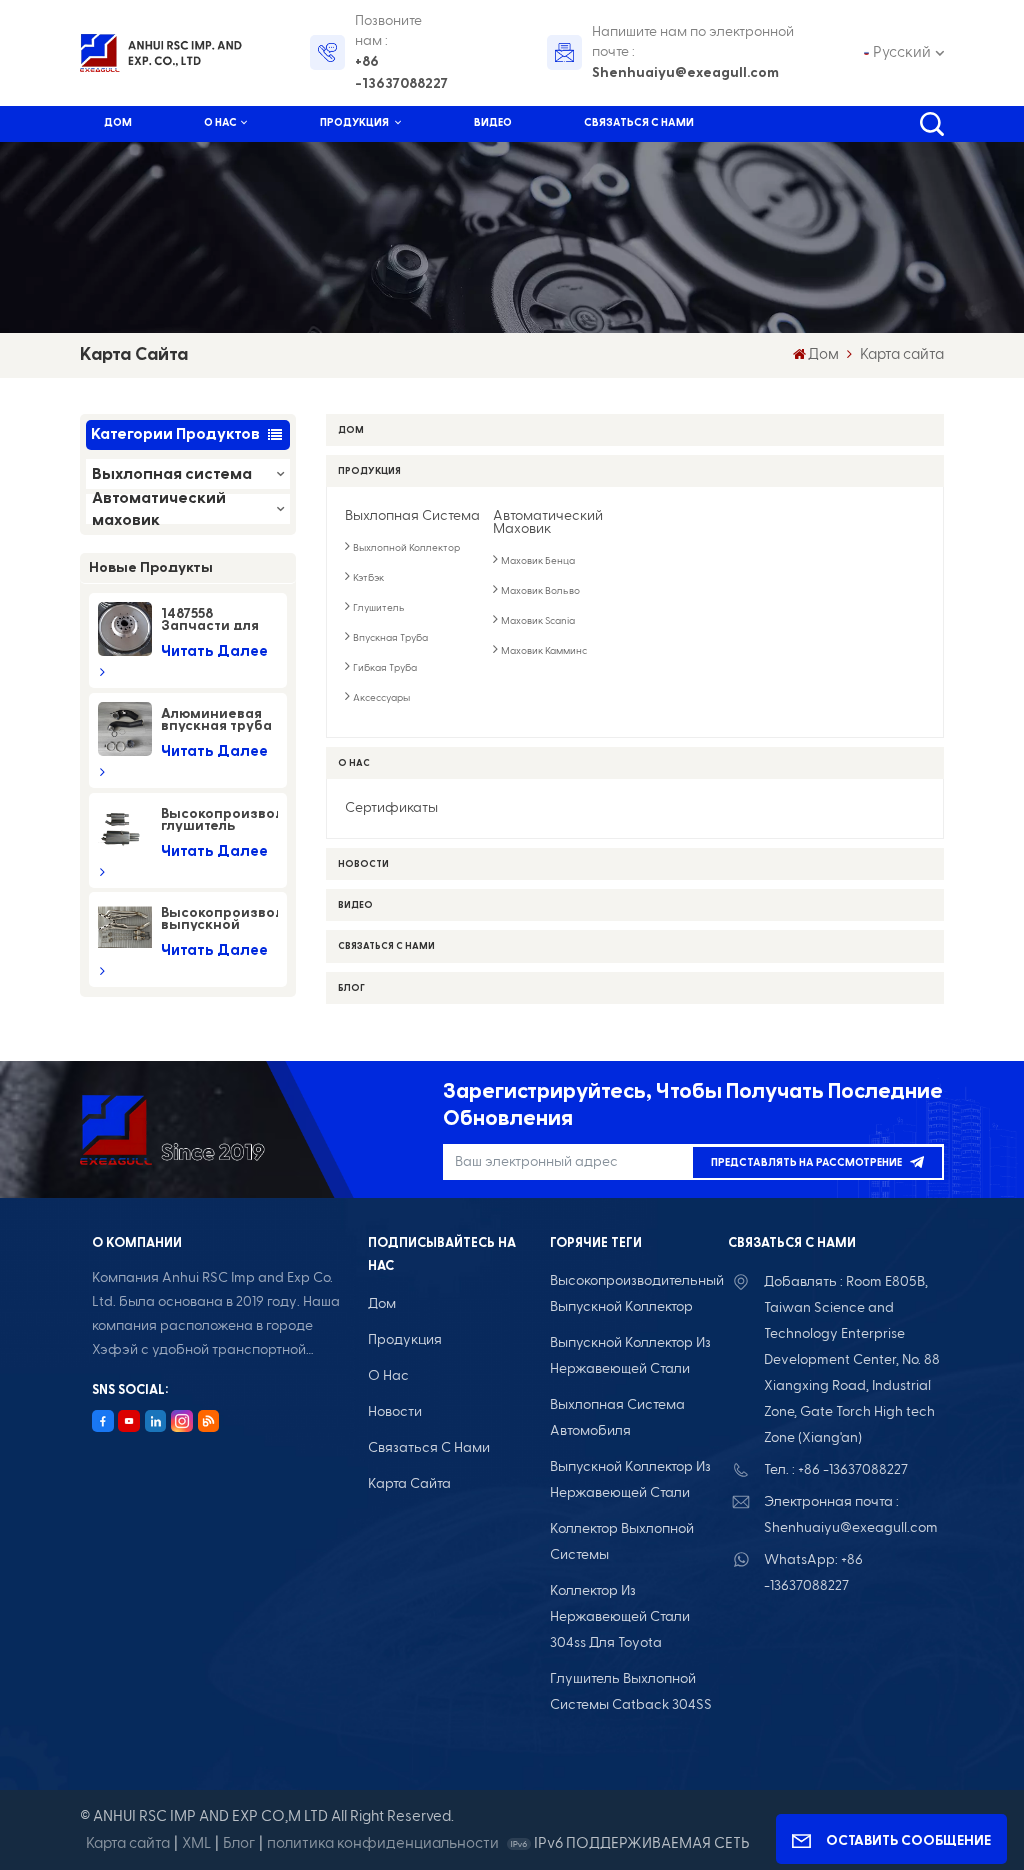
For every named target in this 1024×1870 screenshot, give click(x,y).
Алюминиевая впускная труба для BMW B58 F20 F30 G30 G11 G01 (219, 720)
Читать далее (214, 651)
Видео (493, 122)
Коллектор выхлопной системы (622, 1542)
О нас (220, 122)
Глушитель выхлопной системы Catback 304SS (631, 1692)
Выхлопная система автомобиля (617, 1418)
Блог (351, 988)
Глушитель (379, 608)
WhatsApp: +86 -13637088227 (813, 1573)
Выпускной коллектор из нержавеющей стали (630, 1480)
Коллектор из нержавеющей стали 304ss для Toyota (620, 1617)
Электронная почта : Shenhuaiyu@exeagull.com (851, 1515)
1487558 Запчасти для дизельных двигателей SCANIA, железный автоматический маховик (219, 620)
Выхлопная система (172, 474)
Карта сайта (409, 1484)
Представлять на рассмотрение (806, 1162)
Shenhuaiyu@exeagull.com (685, 73)
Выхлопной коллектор (406, 548)
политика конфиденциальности (383, 1843)
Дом (118, 122)
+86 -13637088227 (401, 73)
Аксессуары (381, 698)
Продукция (355, 122)
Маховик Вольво (540, 591)
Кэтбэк (368, 578)
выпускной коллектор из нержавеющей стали (630, 1356)
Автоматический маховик (159, 509)
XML (196, 1843)
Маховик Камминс (544, 651)
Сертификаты (391, 808)
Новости (363, 864)
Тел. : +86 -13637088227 (836, 1470)
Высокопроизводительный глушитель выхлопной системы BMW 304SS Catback (219, 820)
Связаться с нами (639, 122)
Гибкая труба (385, 668)
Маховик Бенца (538, 561)
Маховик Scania (538, 621)
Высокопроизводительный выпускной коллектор (637, 1294)
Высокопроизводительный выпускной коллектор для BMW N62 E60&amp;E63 (219, 919)
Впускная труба (390, 638)
